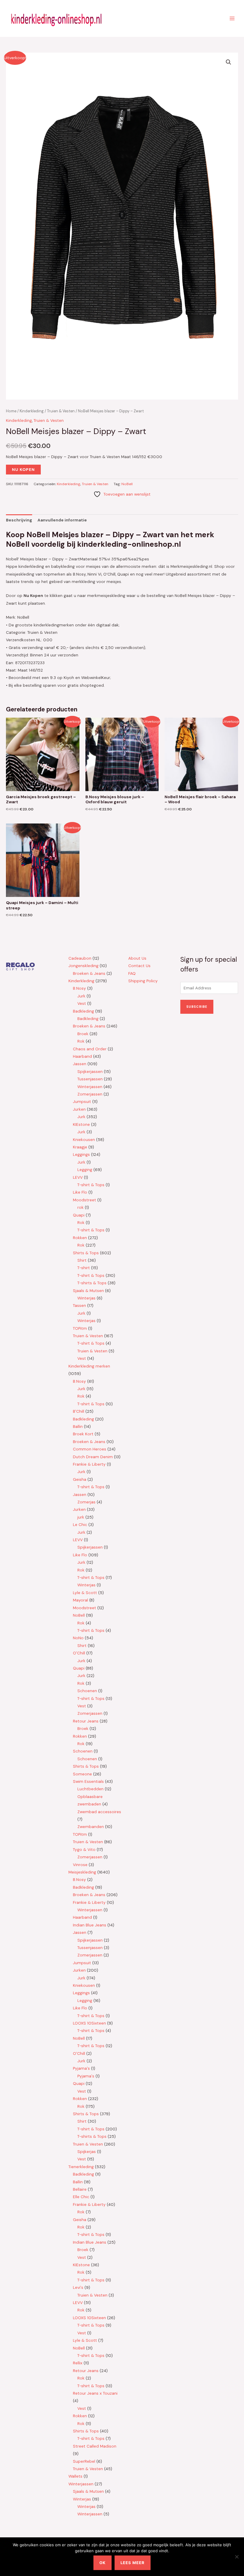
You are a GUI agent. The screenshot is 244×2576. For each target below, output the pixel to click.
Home (11, 411)
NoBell (127, 484)
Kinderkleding (32, 411)
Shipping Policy (143, 981)
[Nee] (237, 2557)
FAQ (132, 973)
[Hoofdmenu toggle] (232, 18)
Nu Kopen (23, 469)
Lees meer (133, 2563)
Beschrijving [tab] (19, 520)
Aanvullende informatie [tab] (62, 520)
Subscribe (197, 1007)
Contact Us (139, 966)
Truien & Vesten (61, 411)
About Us (137, 958)
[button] (229, 62)
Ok (103, 2563)
